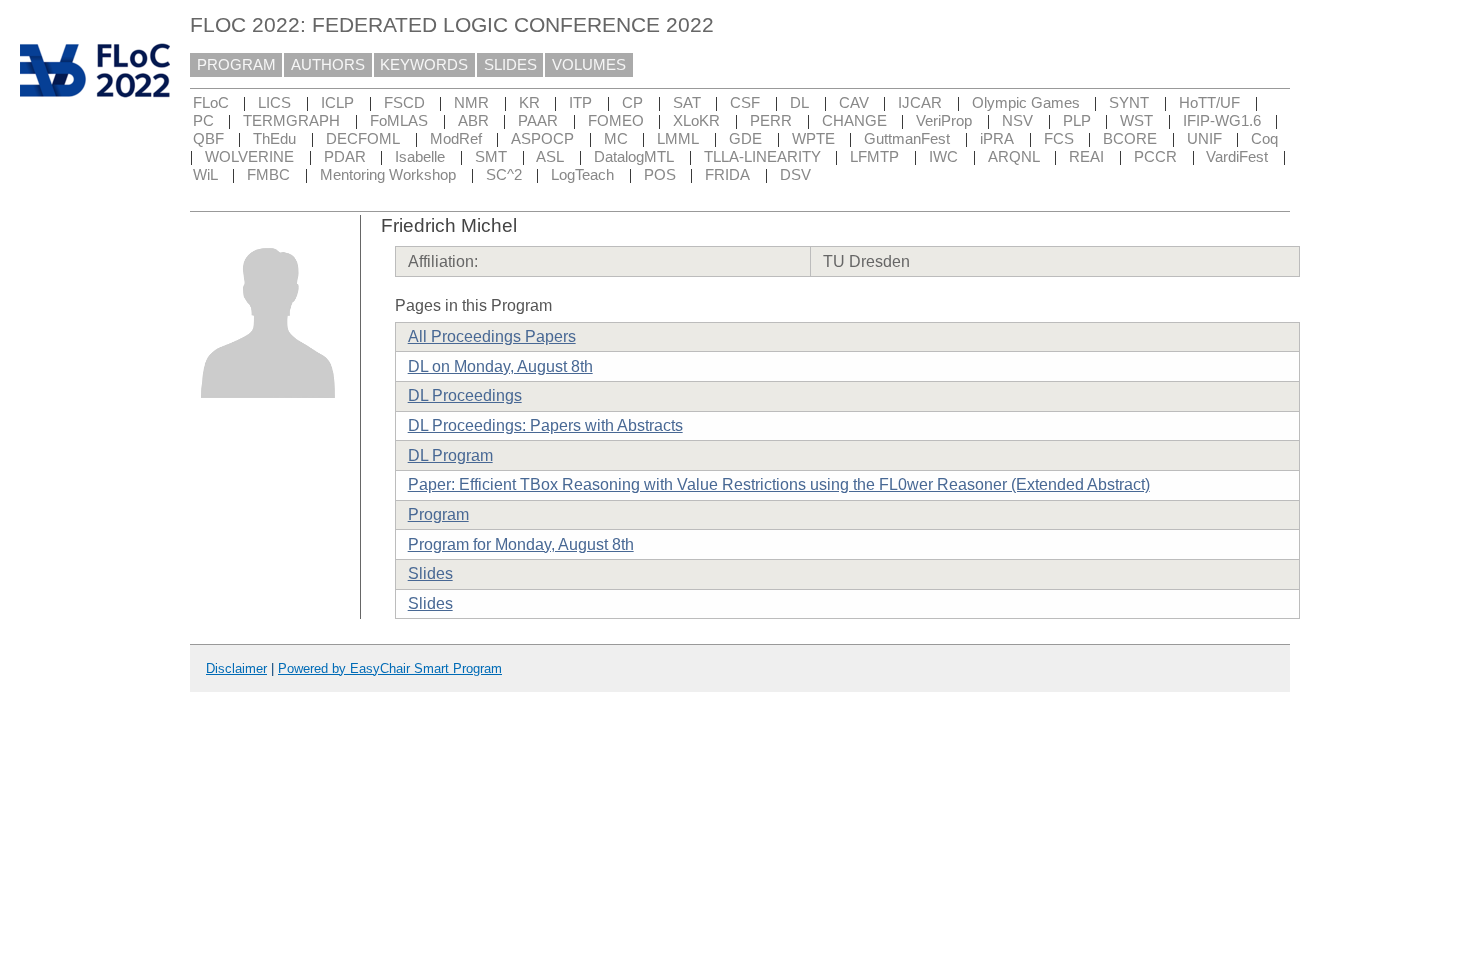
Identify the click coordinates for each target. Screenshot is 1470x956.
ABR (473, 121)
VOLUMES (589, 65)
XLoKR (696, 121)
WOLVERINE (249, 157)
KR (529, 103)
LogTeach (582, 175)
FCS (1059, 139)
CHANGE (854, 121)
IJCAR (920, 103)
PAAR (538, 121)
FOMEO (616, 121)
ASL (550, 157)
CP (632, 103)
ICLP (337, 103)
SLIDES (510, 65)
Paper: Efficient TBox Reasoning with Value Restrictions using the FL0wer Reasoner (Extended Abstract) (779, 484)
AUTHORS (328, 65)
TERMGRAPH (291, 121)
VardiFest (1237, 157)
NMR (471, 103)
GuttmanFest (907, 139)
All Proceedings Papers (492, 336)
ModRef (456, 139)
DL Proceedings (465, 395)
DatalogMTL (634, 157)
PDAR (345, 157)
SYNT (1129, 103)
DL (799, 103)
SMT (491, 157)
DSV (795, 175)
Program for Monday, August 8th (521, 544)
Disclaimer (236, 668)
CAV (854, 103)
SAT (687, 103)
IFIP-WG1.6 (1222, 121)
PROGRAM (236, 65)
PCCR (1155, 157)
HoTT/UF (1209, 103)
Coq (1264, 139)
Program (438, 514)
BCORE (1130, 139)
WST (1136, 121)
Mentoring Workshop (388, 175)
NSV (1017, 121)
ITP (580, 103)
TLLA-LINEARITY (762, 157)
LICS (274, 103)
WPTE (813, 139)
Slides (430, 573)
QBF (208, 139)
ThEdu (274, 139)
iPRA (997, 139)
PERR (771, 121)
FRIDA (727, 175)
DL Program (450, 455)
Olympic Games (1026, 103)
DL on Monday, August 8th (500, 366)
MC (616, 139)
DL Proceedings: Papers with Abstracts (545, 425)
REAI (1086, 157)
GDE (745, 139)
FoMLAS (399, 121)
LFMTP (874, 157)
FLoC (211, 103)
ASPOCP (542, 139)
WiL (205, 175)
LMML (678, 139)
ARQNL (1014, 157)
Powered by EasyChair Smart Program (390, 668)
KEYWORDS (424, 65)
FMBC (268, 175)
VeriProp (944, 121)
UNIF (1204, 139)
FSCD (404, 103)
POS (660, 175)
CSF (745, 103)
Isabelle (420, 157)
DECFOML (363, 139)
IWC (943, 157)
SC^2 (504, 175)
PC (203, 121)
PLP (1077, 121)
